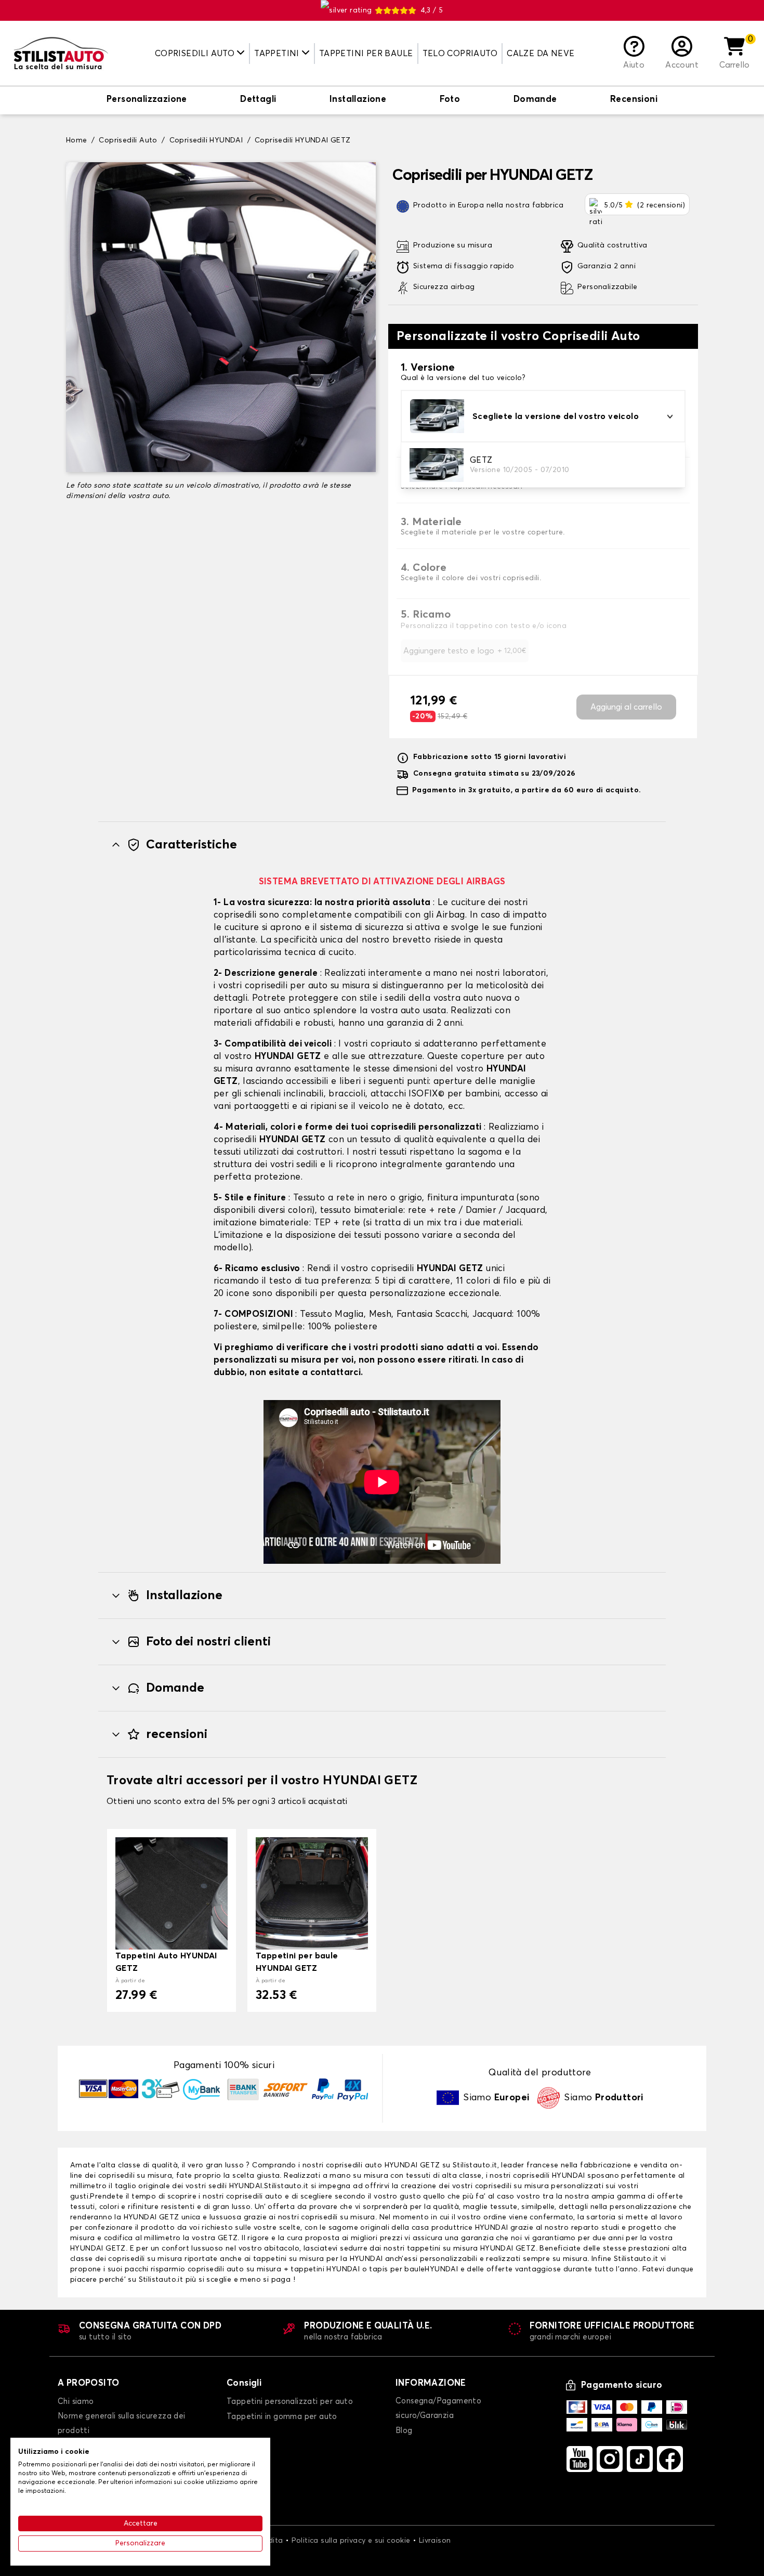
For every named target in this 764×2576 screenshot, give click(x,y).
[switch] (147, 100)
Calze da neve (541, 54)
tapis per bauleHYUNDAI (413, 2269)
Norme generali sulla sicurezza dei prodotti (122, 2423)
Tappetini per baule (366, 54)
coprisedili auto (354, 2165)
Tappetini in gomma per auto (282, 2417)
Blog (404, 2431)
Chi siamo (76, 2402)
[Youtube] (579, 2459)
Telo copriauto (460, 54)
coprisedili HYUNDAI (549, 2176)
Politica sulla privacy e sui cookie (351, 2541)
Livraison (435, 2541)
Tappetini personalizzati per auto (290, 2402)
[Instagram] (610, 2459)
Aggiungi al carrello (626, 707)
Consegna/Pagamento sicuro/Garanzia (438, 2408)
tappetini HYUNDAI (326, 2269)
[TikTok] (640, 2459)
